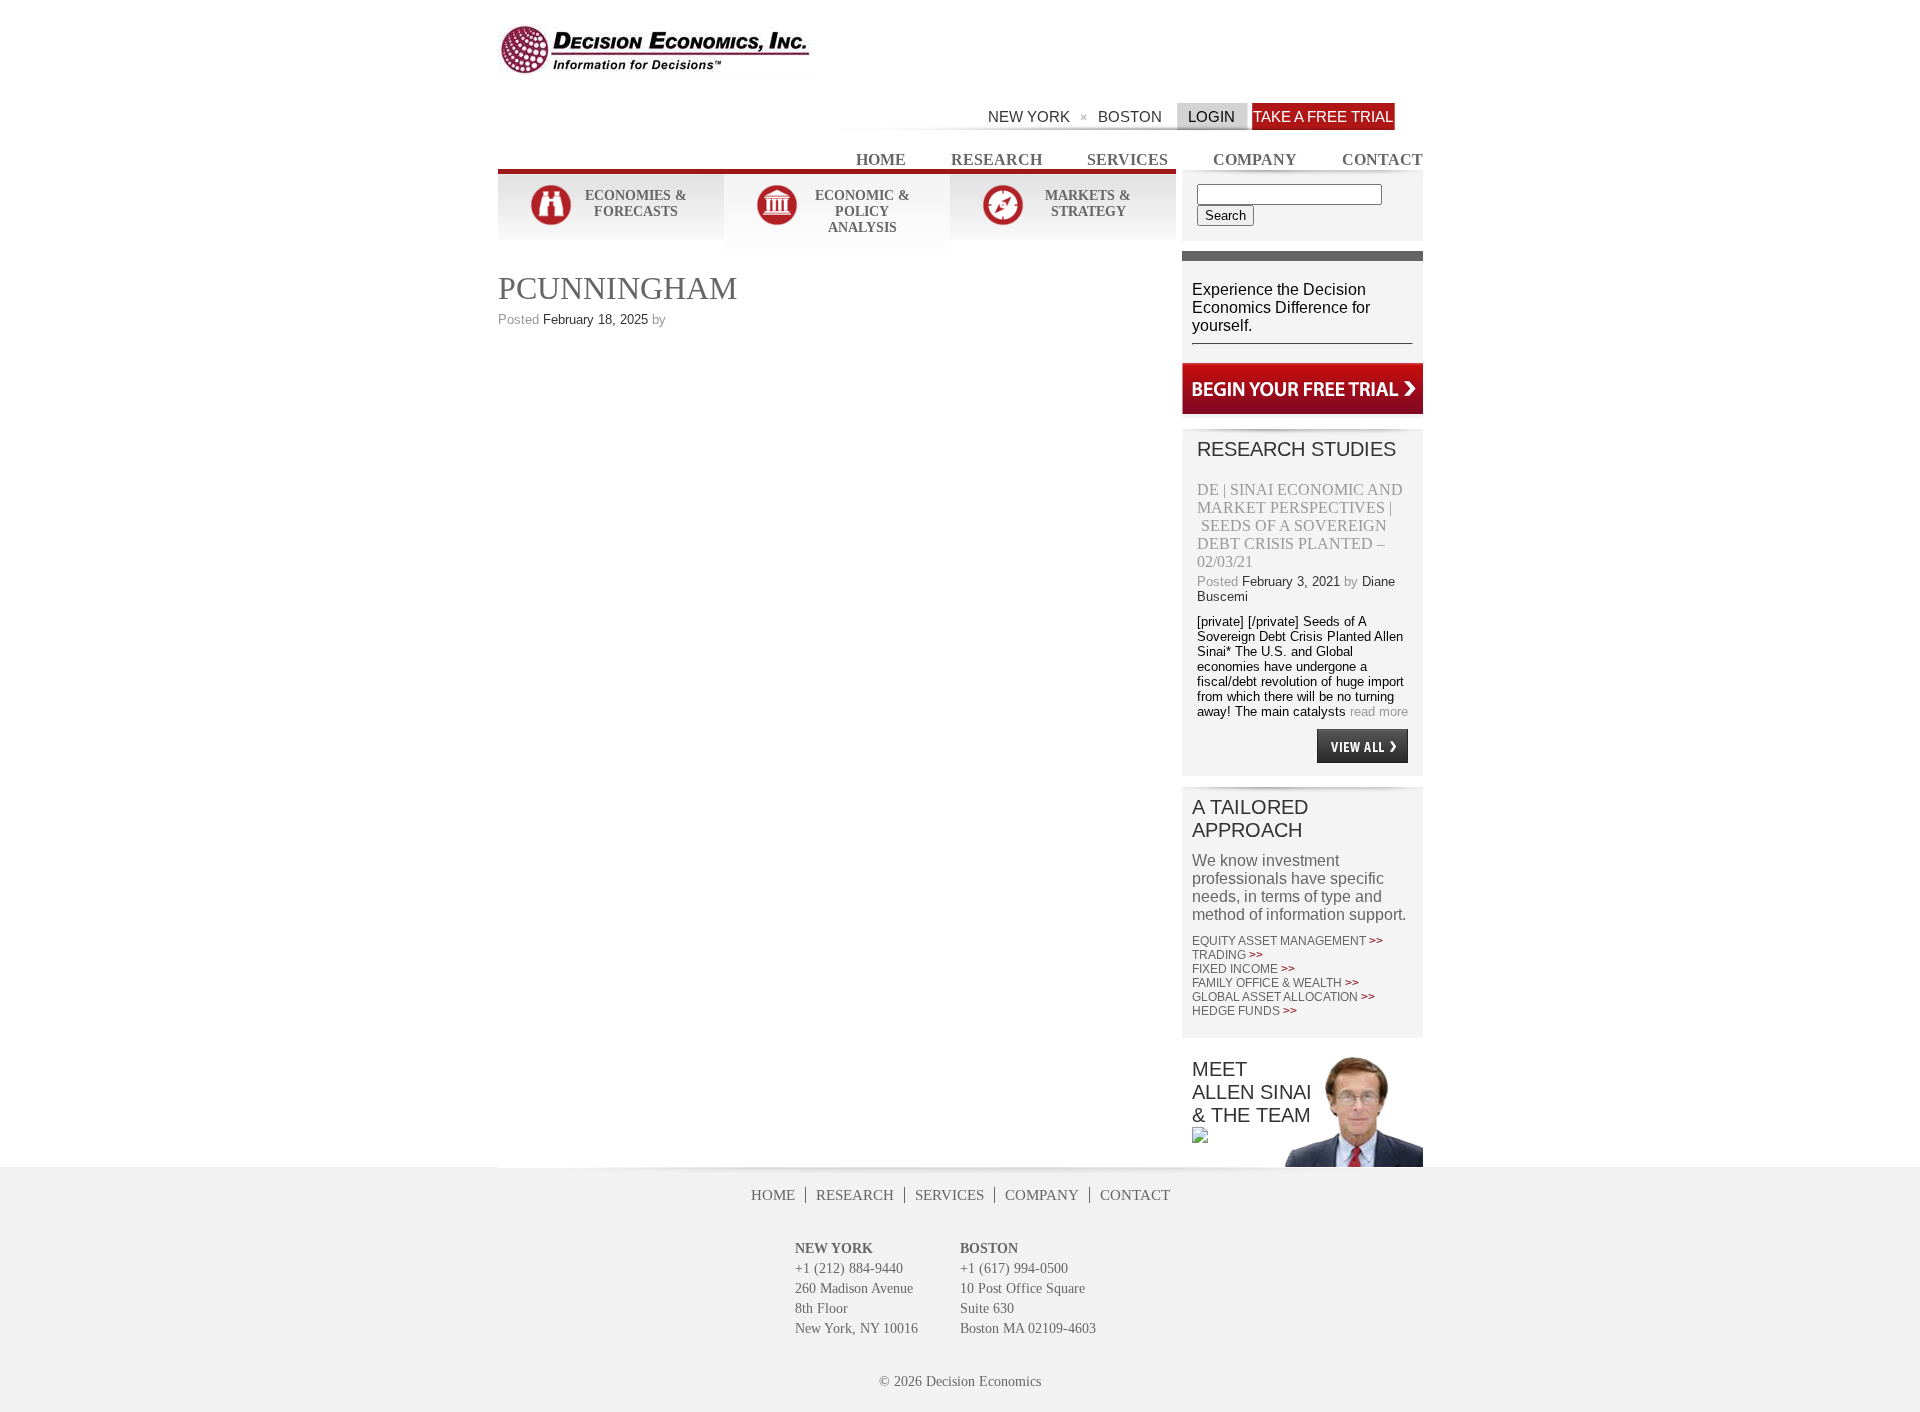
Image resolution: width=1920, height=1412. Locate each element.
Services (1127, 159)
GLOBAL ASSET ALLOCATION (1283, 997)
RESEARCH (855, 1195)
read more (1377, 711)
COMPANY (1042, 1195)
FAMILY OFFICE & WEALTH (1275, 983)
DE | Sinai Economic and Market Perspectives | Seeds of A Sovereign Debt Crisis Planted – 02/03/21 (1300, 525)
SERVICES (949, 1195)
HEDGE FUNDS (1244, 1011)
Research (996, 159)
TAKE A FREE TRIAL (1323, 116)
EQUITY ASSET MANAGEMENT (1287, 941)
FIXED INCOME (1243, 969)
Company (1255, 159)
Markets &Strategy (1088, 203)
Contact (1382, 159)
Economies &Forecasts (636, 203)
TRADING (1227, 955)
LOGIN (1211, 116)
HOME (773, 1195)
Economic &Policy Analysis (862, 211)
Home (881, 159)
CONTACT (1135, 1195)
